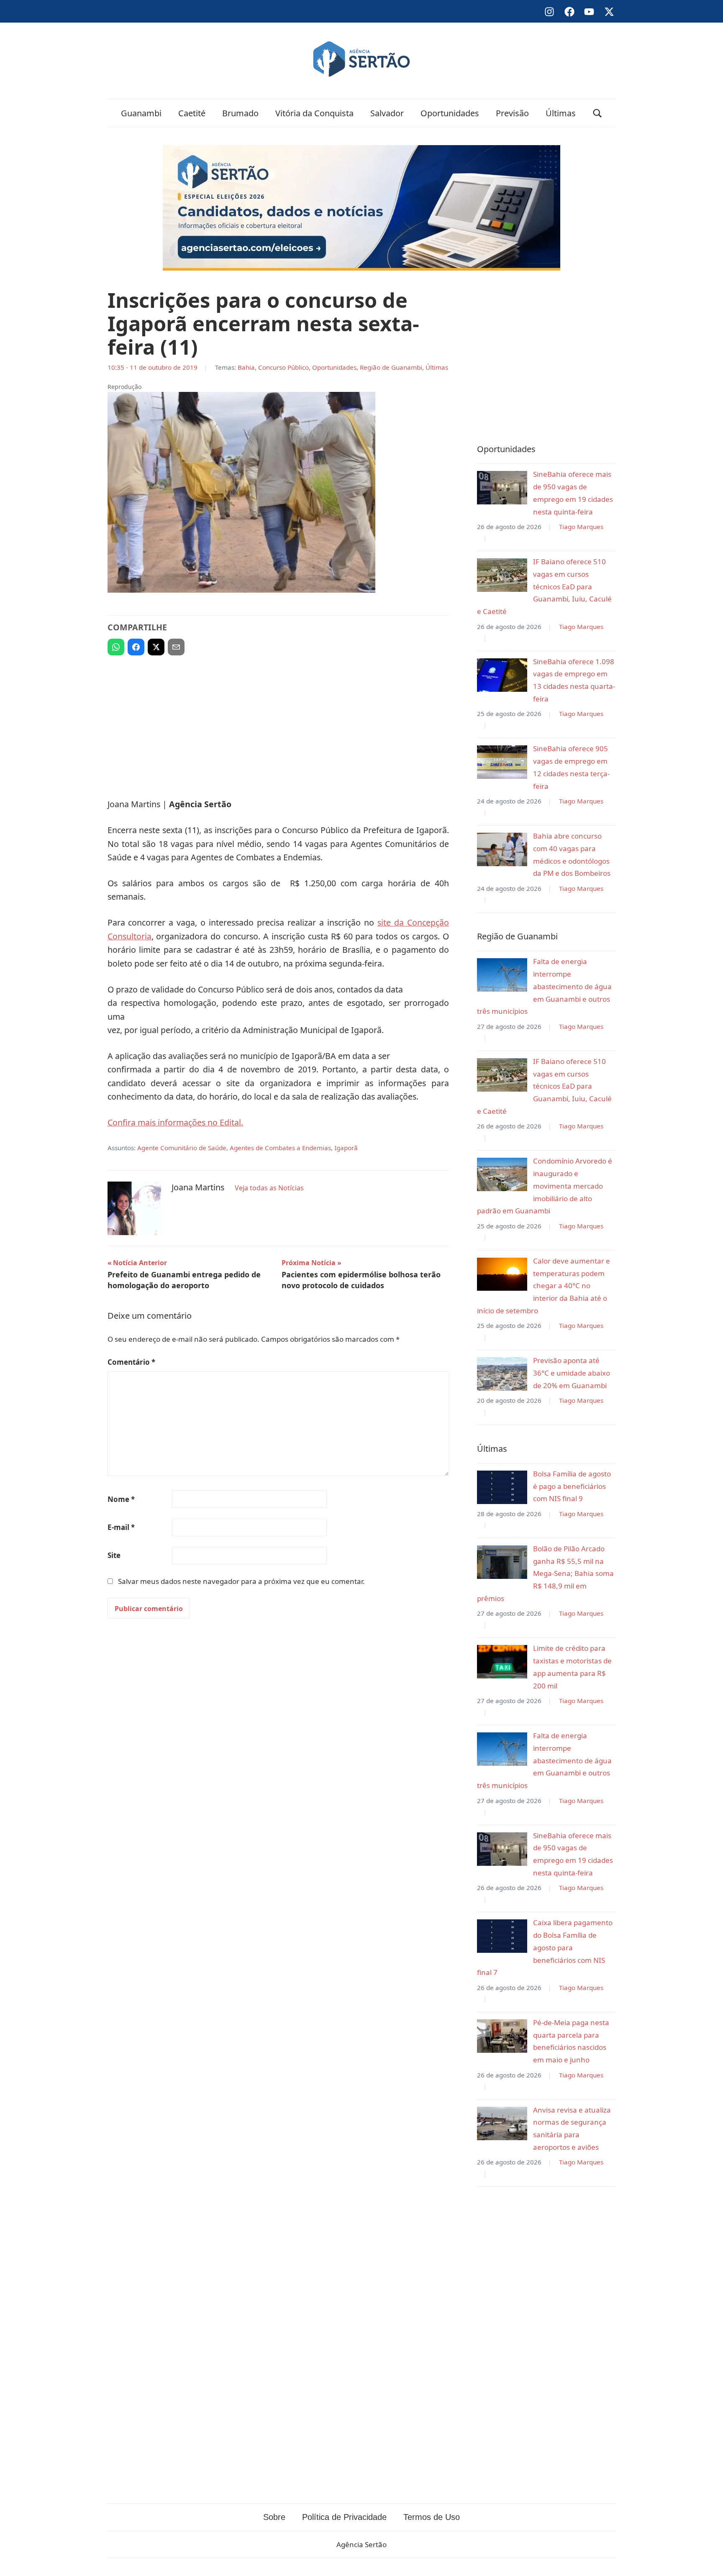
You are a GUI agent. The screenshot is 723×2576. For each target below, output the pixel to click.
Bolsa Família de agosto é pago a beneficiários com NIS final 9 (572, 1486)
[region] (278, 723)
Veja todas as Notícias (269, 1188)
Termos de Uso (432, 2517)
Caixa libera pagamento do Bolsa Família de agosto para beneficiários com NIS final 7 (545, 1947)
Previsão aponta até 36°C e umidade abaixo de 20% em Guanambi (572, 1373)
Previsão (512, 113)
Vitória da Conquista (314, 113)
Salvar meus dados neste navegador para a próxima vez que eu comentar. (241, 1581)
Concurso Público (283, 367)
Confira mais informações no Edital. (175, 1122)
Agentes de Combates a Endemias (280, 1148)
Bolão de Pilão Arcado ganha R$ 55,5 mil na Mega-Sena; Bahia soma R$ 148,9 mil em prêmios (545, 1573)
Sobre (274, 2517)
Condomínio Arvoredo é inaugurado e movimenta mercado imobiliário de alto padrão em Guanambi (545, 1186)
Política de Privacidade (344, 2517)
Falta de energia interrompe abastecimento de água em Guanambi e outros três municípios (544, 986)
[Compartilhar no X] (156, 647)
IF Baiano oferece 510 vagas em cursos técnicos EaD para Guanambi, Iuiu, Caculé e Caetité (544, 586)
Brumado (240, 113)
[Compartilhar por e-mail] (176, 647)
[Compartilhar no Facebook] (136, 647)
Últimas (561, 113)
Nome (121, 1499)
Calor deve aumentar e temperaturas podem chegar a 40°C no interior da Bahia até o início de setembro (544, 1286)
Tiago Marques (581, 527)
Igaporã (346, 1148)
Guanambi (141, 113)
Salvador (387, 113)
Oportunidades (450, 113)
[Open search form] (597, 113)
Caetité (192, 113)
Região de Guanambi (391, 367)
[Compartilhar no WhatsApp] (116, 647)
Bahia (246, 367)
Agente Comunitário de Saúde (182, 1148)
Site (114, 1555)
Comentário (131, 1362)
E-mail (121, 1527)
